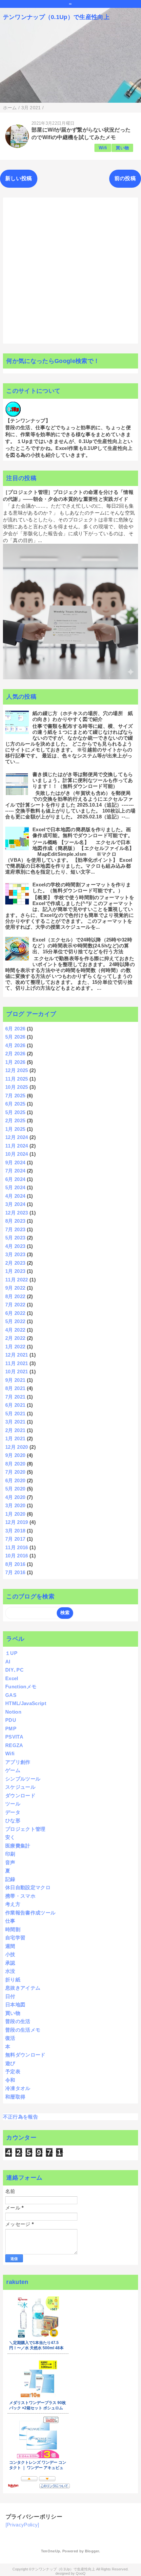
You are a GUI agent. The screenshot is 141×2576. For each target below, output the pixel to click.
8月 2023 (15, 1221)
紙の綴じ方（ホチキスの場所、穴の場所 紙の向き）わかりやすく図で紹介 (83, 716)
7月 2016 (15, 1572)
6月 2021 (15, 1405)
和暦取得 (15, 2097)
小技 (10, 1954)
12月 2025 (17, 1070)
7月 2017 (15, 1539)
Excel (12, 1678)
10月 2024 (17, 1154)
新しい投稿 (19, 178)
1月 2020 (15, 1514)
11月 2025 (17, 1079)
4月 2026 (15, 1045)
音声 (10, 1862)
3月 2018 (15, 1531)
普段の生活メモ (23, 2030)
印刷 (10, 1854)
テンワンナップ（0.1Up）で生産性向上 (56, 17)
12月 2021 (17, 1355)
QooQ (81, 2573)
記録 (10, 1879)
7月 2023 (15, 1229)
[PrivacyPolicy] (22, 2525)
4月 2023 (15, 1246)
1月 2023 (15, 1271)
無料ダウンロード (25, 2055)
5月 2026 (15, 1037)
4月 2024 (15, 1196)
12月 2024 (17, 1137)
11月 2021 (17, 1363)
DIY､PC (14, 1670)
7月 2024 (15, 1171)
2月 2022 (15, 1338)
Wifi (103, 148)
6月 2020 (15, 1480)
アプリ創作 (18, 1762)
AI (8, 1662)
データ (13, 1812)
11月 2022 (17, 1280)
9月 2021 (15, 1380)
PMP (11, 1729)
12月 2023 (17, 1213)
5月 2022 (15, 1321)
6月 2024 (15, 1179)
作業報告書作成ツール (30, 1913)
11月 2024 (17, 1146)
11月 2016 (17, 1547)
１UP (11, 1653)
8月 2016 (15, 1564)
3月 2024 (15, 1204)
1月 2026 (15, 1062)
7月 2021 (15, 1397)
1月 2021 (15, 1438)
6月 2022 (15, 1313)
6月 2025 (15, 1104)
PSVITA (14, 1737)
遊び (10, 2063)
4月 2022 (15, 1330)
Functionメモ (21, 1687)
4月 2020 (15, 1497)
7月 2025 (15, 1096)
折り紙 (13, 1980)
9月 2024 (15, 1162)
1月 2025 (15, 1129)
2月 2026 (15, 1054)
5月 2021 (15, 1414)
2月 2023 (15, 1263)
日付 (10, 1996)
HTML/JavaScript (26, 1703)
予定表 (13, 2071)
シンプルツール (23, 1779)
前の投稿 (125, 178)
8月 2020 (15, 1464)
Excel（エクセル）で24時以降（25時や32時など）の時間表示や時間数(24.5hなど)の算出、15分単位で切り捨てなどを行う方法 (82, 946)
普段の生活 (18, 2021)
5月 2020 (15, 1489)
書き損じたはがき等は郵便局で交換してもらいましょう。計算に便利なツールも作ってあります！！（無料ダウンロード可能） (83, 780)
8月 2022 (15, 1296)
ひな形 (13, 1820)
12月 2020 (17, 1447)
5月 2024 (15, 1187)
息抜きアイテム (23, 1988)
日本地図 (15, 2005)
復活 (10, 2038)
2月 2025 (15, 1120)
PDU (11, 1720)
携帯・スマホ (20, 1896)
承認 (10, 1963)
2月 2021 (15, 1430)
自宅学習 (15, 1938)
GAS (11, 1695)
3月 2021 (15, 1422)
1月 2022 (15, 1347)
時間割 (13, 1929)
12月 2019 (17, 1522)
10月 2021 (17, 1372)
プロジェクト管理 (25, 1829)
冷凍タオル (18, 2088)
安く (10, 1837)
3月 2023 (15, 1254)
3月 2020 (15, 1505)
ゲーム (13, 1770)
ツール (13, 1804)
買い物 (122, 148)
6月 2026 (15, 1029)
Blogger (92, 2551)
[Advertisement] (70, 270)
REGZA (14, 1745)
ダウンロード (20, 1795)
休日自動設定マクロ (28, 1887)
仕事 (10, 1921)
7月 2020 (15, 1472)
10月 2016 (17, 1556)
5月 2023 (15, 1238)
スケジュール (20, 1787)
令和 (10, 2080)
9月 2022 (15, 1288)
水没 (10, 1971)
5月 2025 (15, 1112)
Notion (13, 1712)
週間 (10, 1946)
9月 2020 (15, 1455)
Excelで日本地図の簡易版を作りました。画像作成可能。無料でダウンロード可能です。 (83, 832)
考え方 (13, 1904)
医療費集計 (18, 1846)
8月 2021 (15, 1388)
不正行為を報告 (20, 2117)
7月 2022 (15, 1305)
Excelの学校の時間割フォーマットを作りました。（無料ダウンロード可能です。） (82, 887)
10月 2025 (17, 1087)
